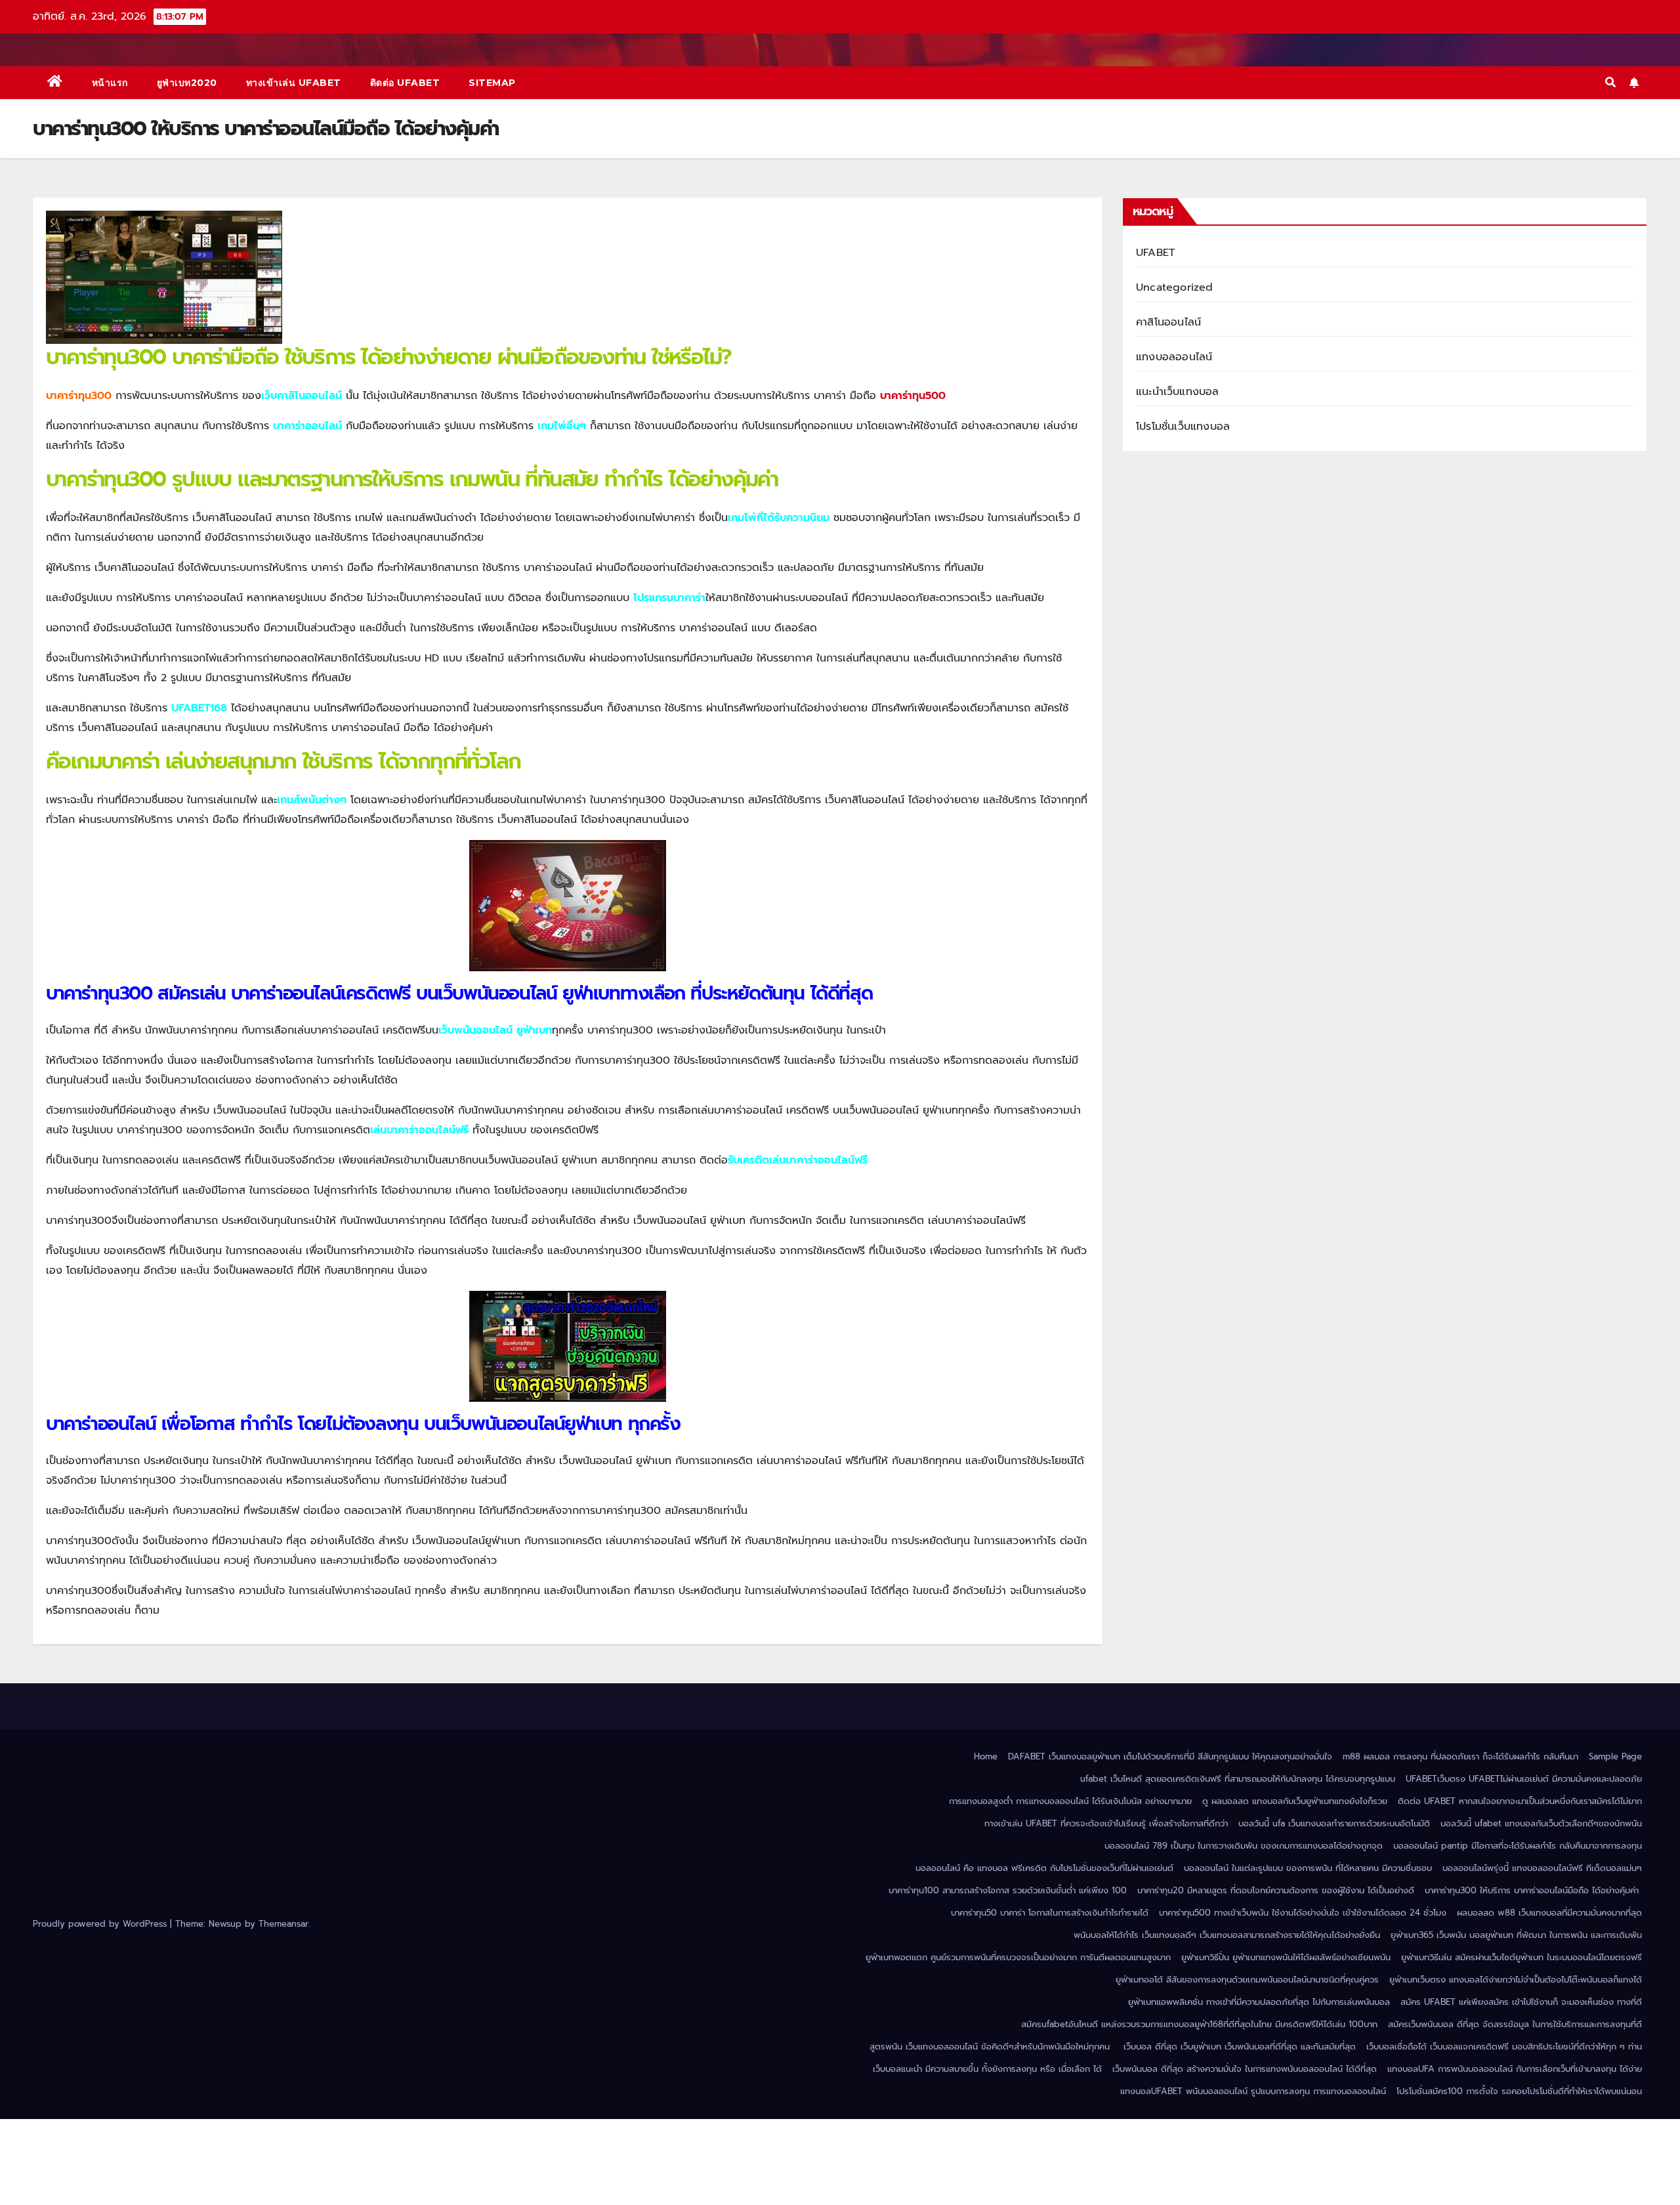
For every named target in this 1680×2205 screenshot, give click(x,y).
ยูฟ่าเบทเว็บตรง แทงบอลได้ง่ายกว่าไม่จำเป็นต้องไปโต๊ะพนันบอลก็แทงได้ (1516, 1980)
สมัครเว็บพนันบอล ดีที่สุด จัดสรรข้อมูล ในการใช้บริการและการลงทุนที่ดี (1515, 2024)
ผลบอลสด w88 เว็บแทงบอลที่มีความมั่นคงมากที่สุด (1549, 1913)
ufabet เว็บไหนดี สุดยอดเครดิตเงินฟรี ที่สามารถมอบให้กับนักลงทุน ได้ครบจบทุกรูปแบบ (1238, 1779)
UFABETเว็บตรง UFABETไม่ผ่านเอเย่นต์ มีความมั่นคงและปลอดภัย (1524, 1779)
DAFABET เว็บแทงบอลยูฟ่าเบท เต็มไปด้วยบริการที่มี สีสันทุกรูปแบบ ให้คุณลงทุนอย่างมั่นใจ (1170, 1756)
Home (986, 1756)
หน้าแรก (110, 83)
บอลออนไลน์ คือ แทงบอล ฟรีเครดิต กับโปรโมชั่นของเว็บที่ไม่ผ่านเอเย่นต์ (1044, 1868)
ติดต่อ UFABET (405, 83)
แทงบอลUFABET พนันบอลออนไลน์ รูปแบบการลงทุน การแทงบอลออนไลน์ (1253, 2091)
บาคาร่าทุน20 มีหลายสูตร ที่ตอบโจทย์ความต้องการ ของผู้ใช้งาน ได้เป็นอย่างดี (1276, 1890)
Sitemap (492, 83)
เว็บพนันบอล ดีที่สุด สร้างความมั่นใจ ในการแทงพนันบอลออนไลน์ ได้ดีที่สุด (1245, 2069)
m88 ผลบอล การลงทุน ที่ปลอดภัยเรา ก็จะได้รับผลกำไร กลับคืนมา (1460, 1756)
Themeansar (283, 1924)
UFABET (1155, 253)
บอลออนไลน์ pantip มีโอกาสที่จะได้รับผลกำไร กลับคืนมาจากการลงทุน (1518, 1846)
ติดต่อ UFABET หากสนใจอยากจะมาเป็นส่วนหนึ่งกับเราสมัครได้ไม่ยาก (1520, 1801)
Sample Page (1615, 1756)
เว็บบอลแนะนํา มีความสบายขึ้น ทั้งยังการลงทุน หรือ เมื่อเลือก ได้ (987, 2069)
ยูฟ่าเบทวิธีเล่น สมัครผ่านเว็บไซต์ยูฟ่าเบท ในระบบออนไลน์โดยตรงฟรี (1522, 1957)
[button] (1610, 83)
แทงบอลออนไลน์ (1174, 357)
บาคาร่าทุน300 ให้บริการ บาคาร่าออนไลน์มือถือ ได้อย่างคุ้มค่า (1533, 1890)
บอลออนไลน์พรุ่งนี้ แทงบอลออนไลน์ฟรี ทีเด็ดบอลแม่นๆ (1542, 1868)
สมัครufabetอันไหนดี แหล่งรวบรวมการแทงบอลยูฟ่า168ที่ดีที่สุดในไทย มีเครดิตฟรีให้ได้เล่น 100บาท (1199, 2024)
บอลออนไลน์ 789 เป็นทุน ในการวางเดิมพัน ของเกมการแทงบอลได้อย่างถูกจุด (1244, 1846)
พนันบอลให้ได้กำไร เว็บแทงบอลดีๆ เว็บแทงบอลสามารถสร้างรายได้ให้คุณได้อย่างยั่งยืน (1227, 1935)
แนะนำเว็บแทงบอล (1178, 392)
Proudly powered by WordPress (101, 1924)
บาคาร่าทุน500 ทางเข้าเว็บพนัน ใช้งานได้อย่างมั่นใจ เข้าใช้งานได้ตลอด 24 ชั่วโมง (1303, 1913)
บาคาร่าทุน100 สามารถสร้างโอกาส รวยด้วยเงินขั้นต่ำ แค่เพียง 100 (1008, 1890)
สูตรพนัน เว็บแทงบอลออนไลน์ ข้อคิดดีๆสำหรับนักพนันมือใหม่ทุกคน (991, 2047)
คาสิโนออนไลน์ (1168, 322)
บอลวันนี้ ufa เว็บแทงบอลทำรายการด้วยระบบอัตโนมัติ (1334, 1823)
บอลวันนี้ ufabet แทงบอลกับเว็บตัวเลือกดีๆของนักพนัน (1541, 1823)
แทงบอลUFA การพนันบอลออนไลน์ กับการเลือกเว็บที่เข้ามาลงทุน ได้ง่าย (1515, 2069)
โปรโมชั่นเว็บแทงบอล (1183, 427)
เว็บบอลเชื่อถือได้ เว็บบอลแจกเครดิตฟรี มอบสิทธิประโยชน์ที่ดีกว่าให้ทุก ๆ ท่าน (1504, 2047)
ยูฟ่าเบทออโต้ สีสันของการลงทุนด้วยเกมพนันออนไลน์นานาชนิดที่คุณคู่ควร (1247, 1980)
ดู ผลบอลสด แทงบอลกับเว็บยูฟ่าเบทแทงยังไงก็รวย (1295, 1801)
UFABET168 (199, 708)
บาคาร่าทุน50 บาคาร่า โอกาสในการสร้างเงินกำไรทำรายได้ (1050, 1913)
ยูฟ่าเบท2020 (187, 83)
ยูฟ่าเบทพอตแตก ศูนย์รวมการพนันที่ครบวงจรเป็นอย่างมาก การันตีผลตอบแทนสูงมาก (1018, 1957)
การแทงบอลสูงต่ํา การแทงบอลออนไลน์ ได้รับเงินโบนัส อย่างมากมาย (1070, 1801)
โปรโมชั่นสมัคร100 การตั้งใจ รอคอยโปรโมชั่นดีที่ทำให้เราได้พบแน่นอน (1519, 2091)
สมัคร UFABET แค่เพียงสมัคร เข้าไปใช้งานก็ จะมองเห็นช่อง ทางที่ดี (1521, 2002)
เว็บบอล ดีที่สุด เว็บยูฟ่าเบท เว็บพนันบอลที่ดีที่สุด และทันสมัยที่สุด (1240, 2047)
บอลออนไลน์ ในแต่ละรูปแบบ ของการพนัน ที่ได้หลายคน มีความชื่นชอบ (1308, 1868)
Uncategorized (1175, 287)
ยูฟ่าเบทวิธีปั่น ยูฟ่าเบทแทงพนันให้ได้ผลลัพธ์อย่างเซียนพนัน (1286, 1957)
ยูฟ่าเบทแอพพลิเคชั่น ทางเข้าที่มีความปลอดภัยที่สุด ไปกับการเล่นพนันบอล (1259, 2002)
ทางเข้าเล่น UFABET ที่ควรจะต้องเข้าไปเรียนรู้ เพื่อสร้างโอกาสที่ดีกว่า (1106, 1823)
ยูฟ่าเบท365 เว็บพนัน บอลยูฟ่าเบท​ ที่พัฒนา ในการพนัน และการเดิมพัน (1516, 1935)
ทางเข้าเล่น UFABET (294, 83)
